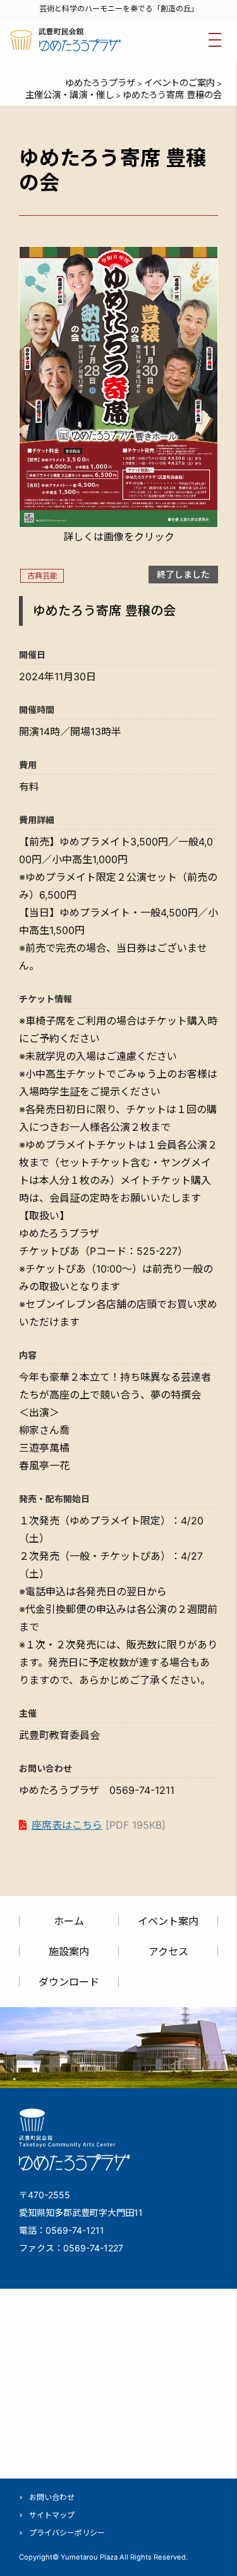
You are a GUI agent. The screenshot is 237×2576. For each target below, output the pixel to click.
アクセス (168, 1951)
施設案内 (69, 1951)
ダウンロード (69, 1982)
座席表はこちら (67, 1825)
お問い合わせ (52, 2497)
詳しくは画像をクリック (119, 537)
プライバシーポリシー (67, 2533)
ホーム (69, 1921)
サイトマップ (52, 2515)
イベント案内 (168, 1921)
